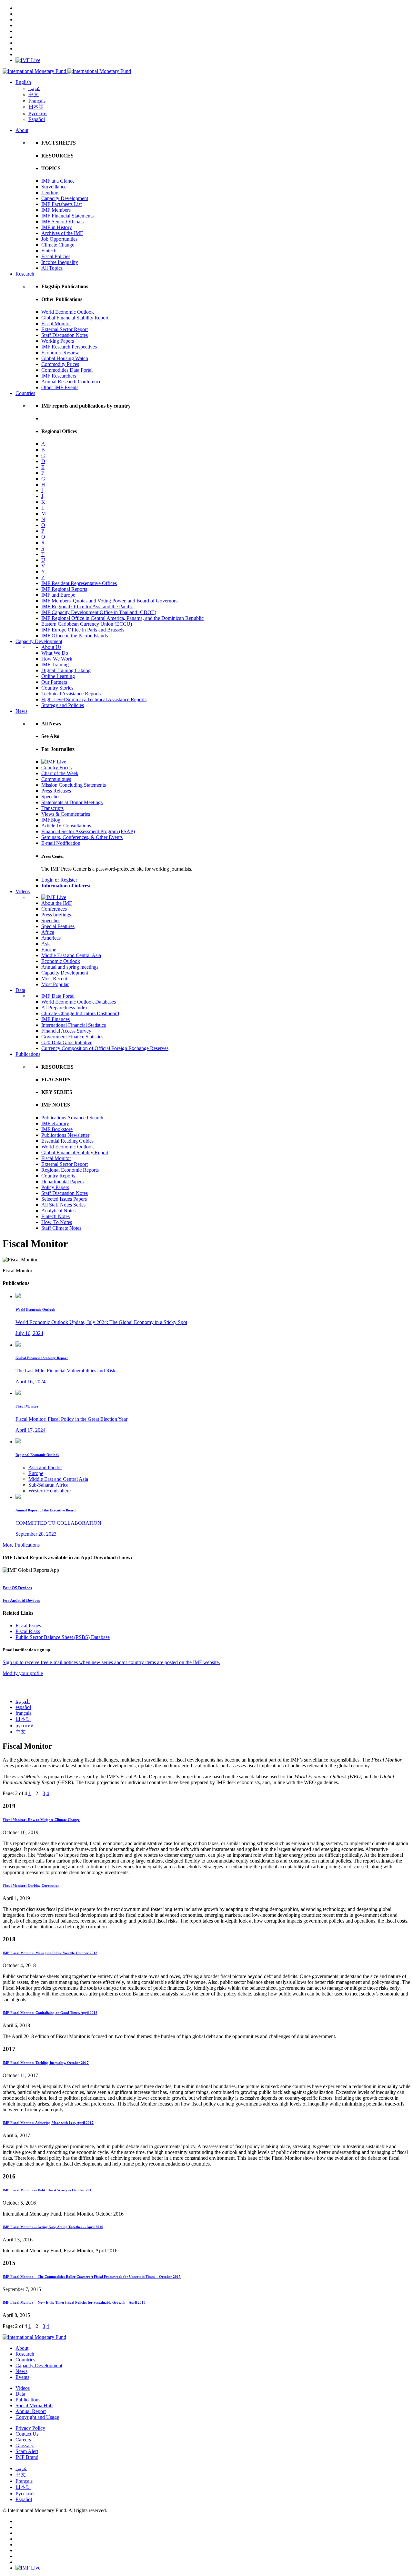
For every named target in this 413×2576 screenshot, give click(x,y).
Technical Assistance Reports (71, 694)
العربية (23, 1701)
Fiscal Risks (28, 1631)
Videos (23, 891)
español (23, 1707)
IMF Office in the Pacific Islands (75, 636)
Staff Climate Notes (61, 1228)
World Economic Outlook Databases (79, 1002)
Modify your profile (23, 1673)
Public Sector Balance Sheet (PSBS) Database (63, 1637)
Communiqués (56, 779)
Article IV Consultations (66, 826)
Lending (50, 192)
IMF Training (55, 665)
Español (37, 119)
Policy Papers (55, 1187)
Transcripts (52, 808)
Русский (38, 113)
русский (25, 1726)
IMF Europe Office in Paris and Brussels (83, 630)
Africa (48, 932)
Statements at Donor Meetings (72, 802)
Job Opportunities (59, 239)
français (23, 1713)
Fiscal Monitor (56, 323)
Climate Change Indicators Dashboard (80, 1013)
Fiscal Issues (28, 1626)
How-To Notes (57, 1222)
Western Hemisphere (50, 1491)
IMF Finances (55, 1019)
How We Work (57, 659)
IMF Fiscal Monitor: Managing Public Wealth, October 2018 (50, 1953)
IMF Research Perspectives (69, 347)
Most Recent (54, 979)
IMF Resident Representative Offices (79, 583)
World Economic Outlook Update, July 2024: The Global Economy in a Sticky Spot (101, 1322)
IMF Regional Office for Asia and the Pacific (87, 606)
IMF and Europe (58, 595)
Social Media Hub (34, 2405)
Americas (51, 938)
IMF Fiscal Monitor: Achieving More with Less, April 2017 (48, 2123)
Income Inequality (60, 262)
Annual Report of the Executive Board (45, 1510)
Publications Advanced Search (72, 1118)
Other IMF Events (60, 387)
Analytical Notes (58, 1211)
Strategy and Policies (63, 705)
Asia (46, 944)
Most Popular (55, 984)
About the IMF (57, 903)
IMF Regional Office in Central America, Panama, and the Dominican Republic (122, 618)
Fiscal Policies (56, 256)
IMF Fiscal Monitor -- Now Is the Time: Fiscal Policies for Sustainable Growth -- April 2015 (74, 2302)
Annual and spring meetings (70, 967)
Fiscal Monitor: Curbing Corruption (31, 1885)
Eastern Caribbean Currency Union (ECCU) (87, 624)
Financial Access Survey (66, 1031)
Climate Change (58, 245)
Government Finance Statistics (72, 1037)
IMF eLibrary (55, 1123)
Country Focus (56, 768)
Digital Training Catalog (66, 670)
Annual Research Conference (71, 382)
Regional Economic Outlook (37, 1455)
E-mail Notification (61, 843)
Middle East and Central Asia (71, 955)
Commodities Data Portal (67, 370)
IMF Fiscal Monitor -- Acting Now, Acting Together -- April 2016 (53, 2227)
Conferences (54, 909)
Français (37, 101)
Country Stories (57, 688)
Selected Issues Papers (64, 1199)
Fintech (49, 251)
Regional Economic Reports (70, 1170)
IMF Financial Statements (67, 216)
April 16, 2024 (30, 1382)
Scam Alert (27, 2451)
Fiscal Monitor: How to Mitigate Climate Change (41, 1820)
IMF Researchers (59, 376)
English (23, 82)
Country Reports (58, 1176)
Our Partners (54, 682)
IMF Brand (27, 2457)
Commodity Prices (60, 364)
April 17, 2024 (30, 1430)
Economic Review (60, 353)
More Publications (21, 1545)
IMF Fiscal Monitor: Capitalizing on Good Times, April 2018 (50, 2013)
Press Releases (56, 791)
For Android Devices (21, 1600)
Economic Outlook (61, 961)
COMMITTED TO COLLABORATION (58, 1523)
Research (25, 274)
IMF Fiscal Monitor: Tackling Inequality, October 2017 (46, 2063)
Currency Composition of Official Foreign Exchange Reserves (105, 1048)
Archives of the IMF (62, 233)
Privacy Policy (30, 2428)
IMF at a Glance (58, 181)
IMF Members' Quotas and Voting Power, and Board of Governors (109, 601)
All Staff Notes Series (63, 1205)
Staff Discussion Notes (65, 335)
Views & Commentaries (66, 814)
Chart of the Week (60, 773)
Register (69, 880)
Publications (28, 1054)
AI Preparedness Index (65, 1008)
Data (20, 990)
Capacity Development (65, 198)
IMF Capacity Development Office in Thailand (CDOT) (99, 612)
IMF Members (56, 210)
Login (47, 880)
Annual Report (31, 2411)
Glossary (25, 2445)
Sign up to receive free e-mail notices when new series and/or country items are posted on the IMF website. (111, 1662)
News (21, 711)
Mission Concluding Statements (74, 785)
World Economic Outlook (68, 312)
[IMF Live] (28, 60)
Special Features (58, 926)
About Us (51, 647)
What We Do (55, 653)
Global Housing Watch (65, 358)
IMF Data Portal (58, 996)
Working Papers (58, 341)
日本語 (36, 107)
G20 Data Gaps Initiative (67, 1042)
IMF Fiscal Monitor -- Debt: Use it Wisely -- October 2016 (48, 2190)
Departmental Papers (62, 1182)
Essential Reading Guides (67, 1141)
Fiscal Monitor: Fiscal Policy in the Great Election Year (71, 1419)
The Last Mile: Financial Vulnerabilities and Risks (66, 1371)
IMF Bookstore (57, 1129)
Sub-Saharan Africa (48, 1485)
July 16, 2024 (29, 1333)
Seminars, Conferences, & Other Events (82, 837)
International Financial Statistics (74, 1025)
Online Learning (58, 676)
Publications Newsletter (65, 1135)
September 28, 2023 (36, 1534)
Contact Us (27, 2434)
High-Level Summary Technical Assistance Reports (94, 699)
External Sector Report (65, 329)
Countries (25, 393)
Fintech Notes (55, 1216)
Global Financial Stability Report (75, 318)
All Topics (52, 268)
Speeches (51, 797)
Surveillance (54, 187)
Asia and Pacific (45, 1467)
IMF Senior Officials (62, 222)
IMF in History (57, 227)
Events (22, 2377)
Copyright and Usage (37, 2417)
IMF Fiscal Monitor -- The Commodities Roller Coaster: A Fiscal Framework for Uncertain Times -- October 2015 (92, 2277)
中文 (34, 94)
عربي (34, 88)
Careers (23, 2440)
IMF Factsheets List (61, 204)
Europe (49, 950)
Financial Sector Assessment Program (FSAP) (88, 831)
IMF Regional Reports (64, 589)
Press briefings (56, 915)
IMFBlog (51, 820)
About (22, 130)
